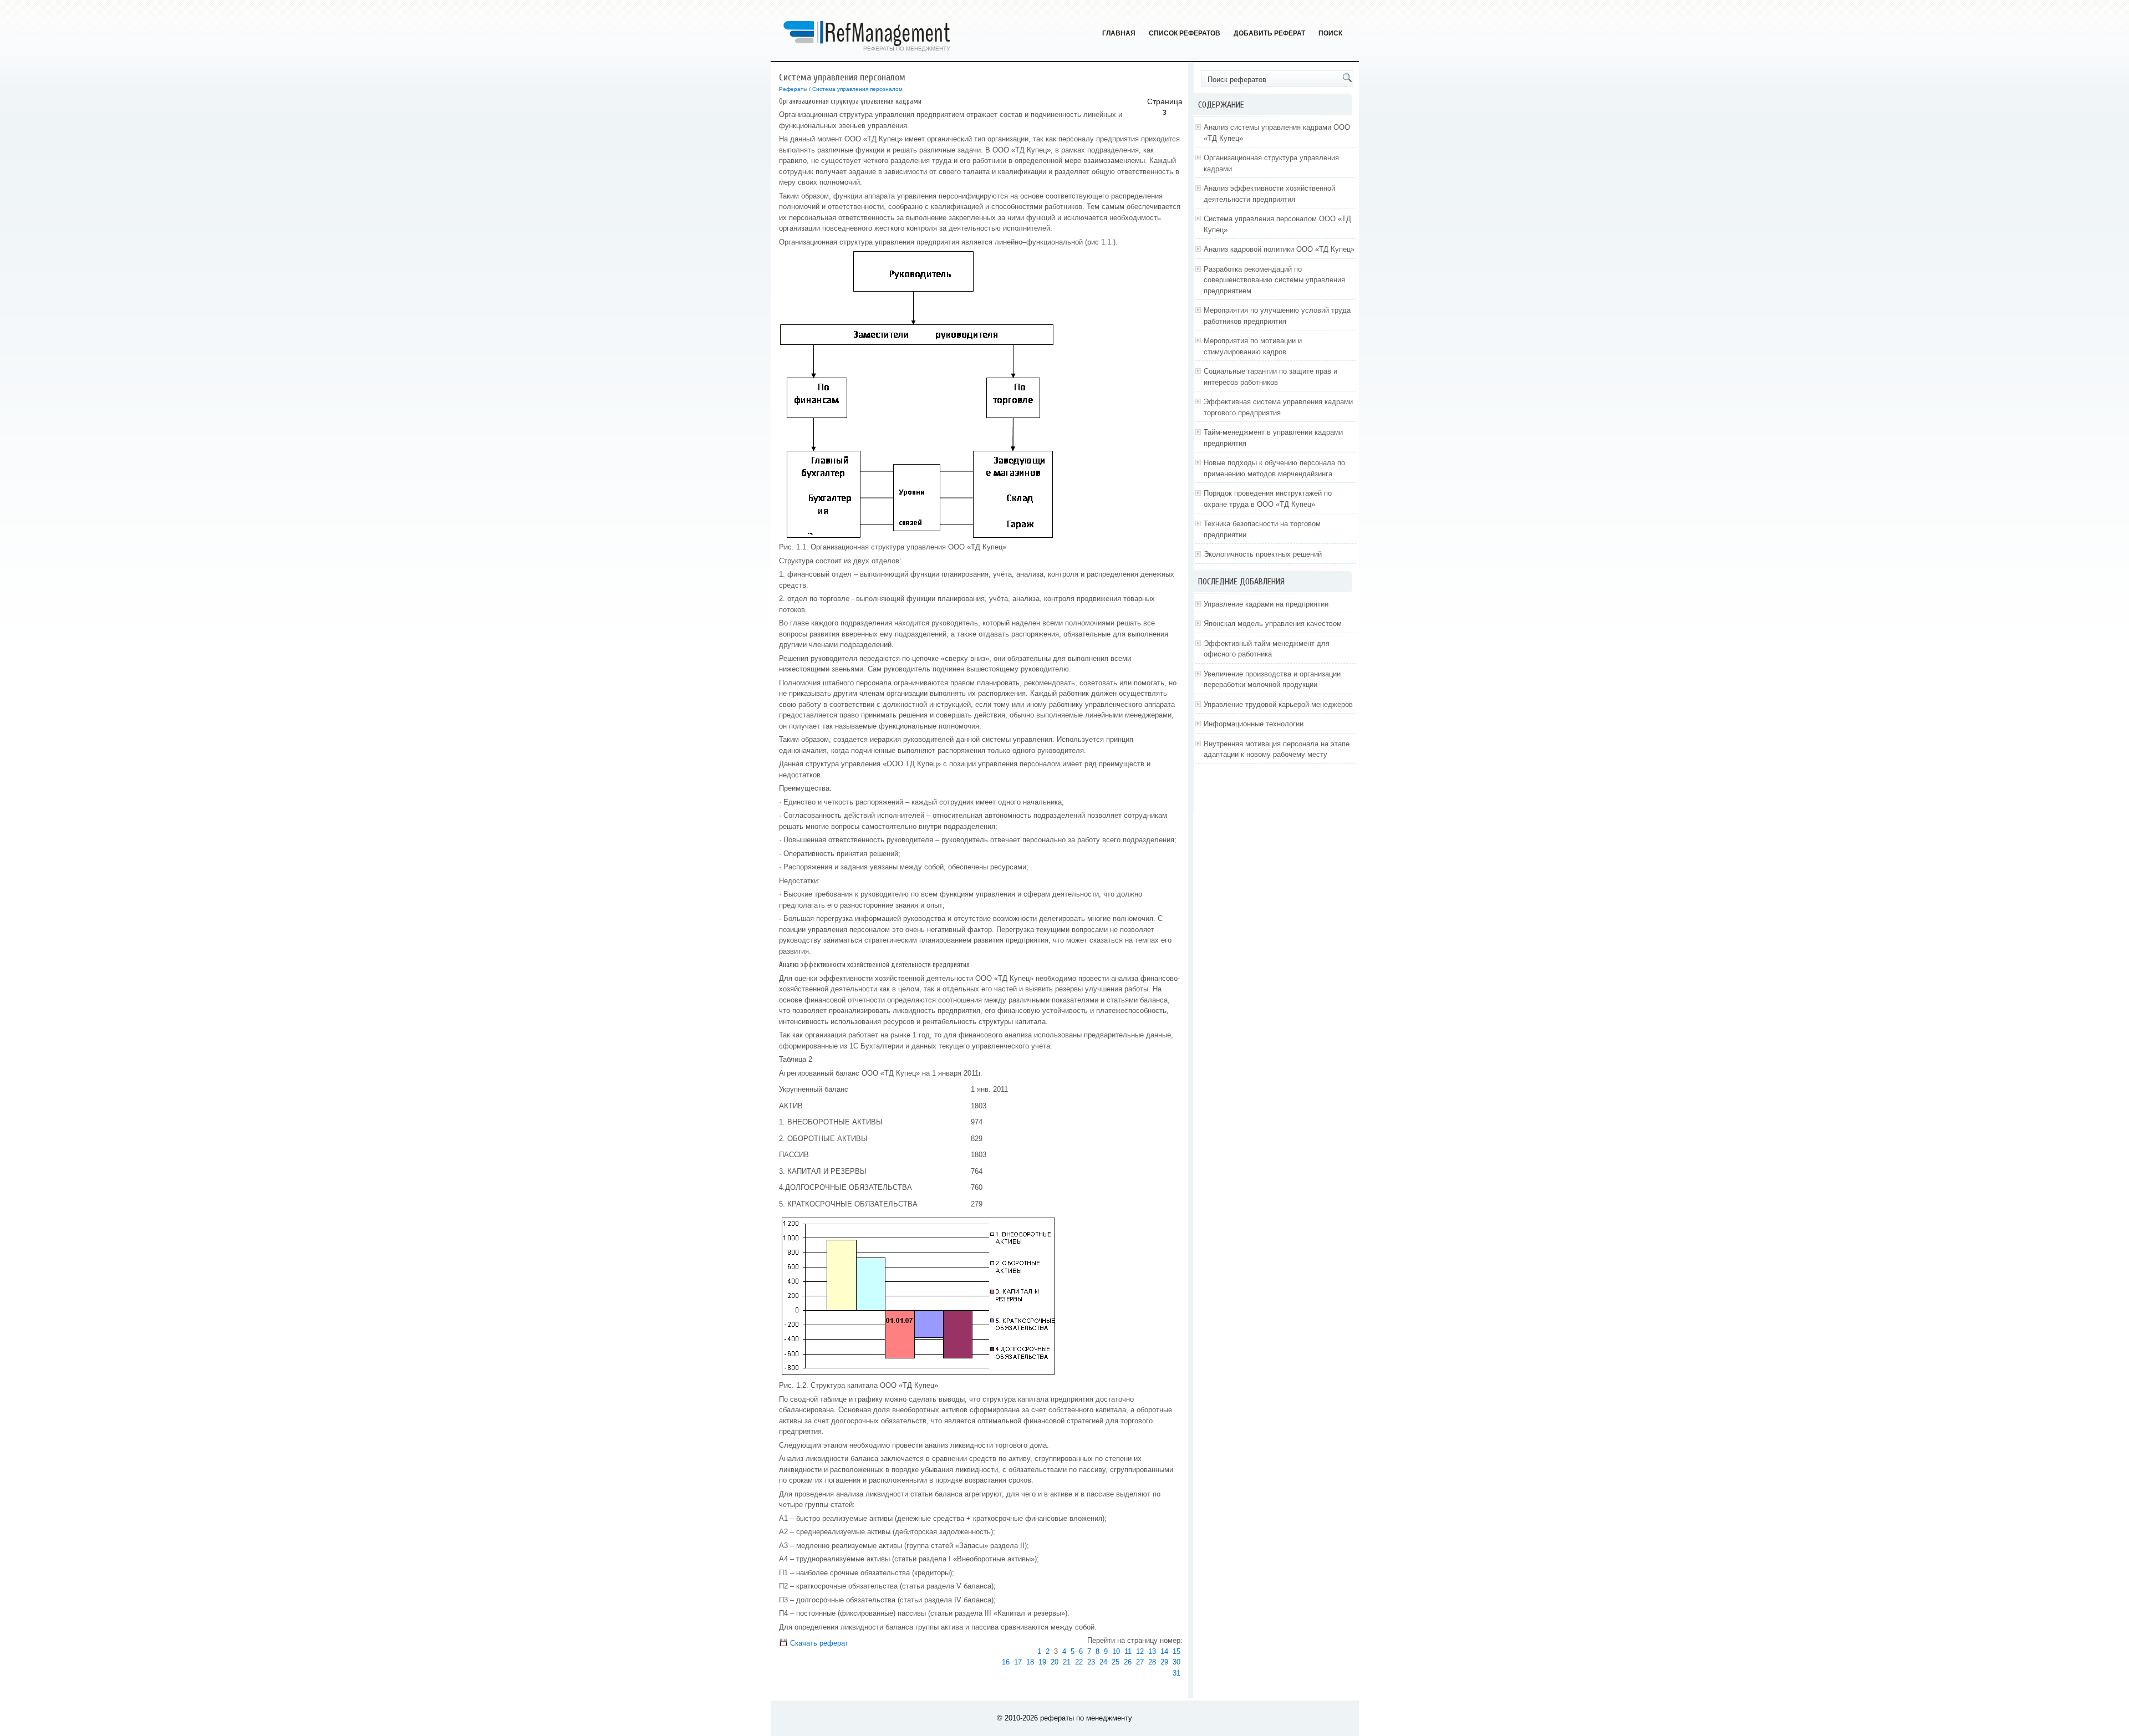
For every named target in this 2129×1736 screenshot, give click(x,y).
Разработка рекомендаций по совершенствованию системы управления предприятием (1274, 280)
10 (1116, 1651)
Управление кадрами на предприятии (1266, 604)
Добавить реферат (1269, 33)
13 (1152, 1651)
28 (1152, 1662)
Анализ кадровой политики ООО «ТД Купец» (1279, 249)
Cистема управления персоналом (857, 89)
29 (1164, 1662)
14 (1164, 1651)
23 (1091, 1662)
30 (1176, 1662)
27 (1140, 1662)
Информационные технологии (1254, 724)
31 (1176, 1673)
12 (1140, 1651)
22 (1079, 1662)
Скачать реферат (818, 1643)
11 (1128, 1651)
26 (1128, 1662)
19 (1042, 1662)
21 (1067, 1662)
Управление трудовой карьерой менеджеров (1278, 704)
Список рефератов (1185, 33)
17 (1018, 1662)
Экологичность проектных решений (1263, 554)
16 (1006, 1662)
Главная (1119, 33)
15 (1176, 1651)
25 (1116, 1662)
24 (1103, 1662)
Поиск (1330, 33)
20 (1055, 1662)
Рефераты (793, 89)
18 (1030, 1662)
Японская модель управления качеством (1273, 623)
